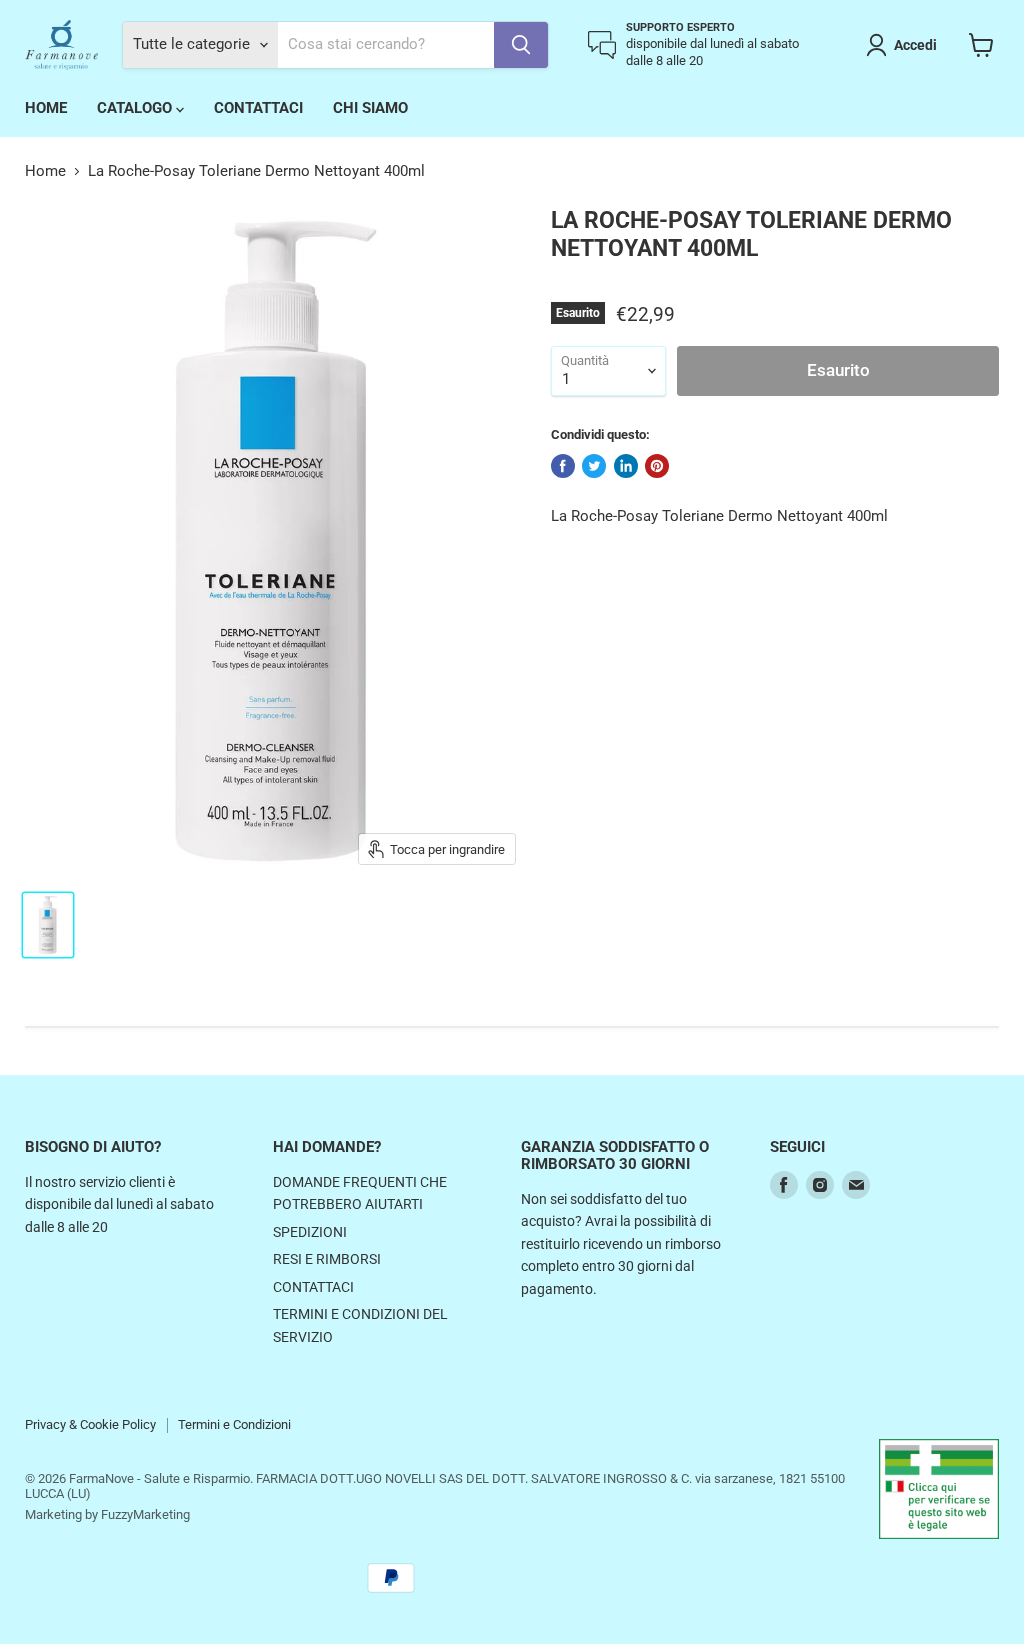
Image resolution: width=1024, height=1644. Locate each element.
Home (45, 171)
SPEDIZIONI (310, 1232)
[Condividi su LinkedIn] (626, 466)
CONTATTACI (258, 108)
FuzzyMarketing (145, 1514)
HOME (46, 108)
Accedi (915, 45)
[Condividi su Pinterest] (657, 466)
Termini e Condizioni (234, 1424)
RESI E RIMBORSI (327, 1259)
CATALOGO (136, 108)
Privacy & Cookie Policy (90, 1424)
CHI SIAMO (370, 108)
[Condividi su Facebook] (563, 466)
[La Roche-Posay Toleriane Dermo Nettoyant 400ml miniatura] (48, 925)
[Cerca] (521, 45)
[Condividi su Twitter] (594, 466)
